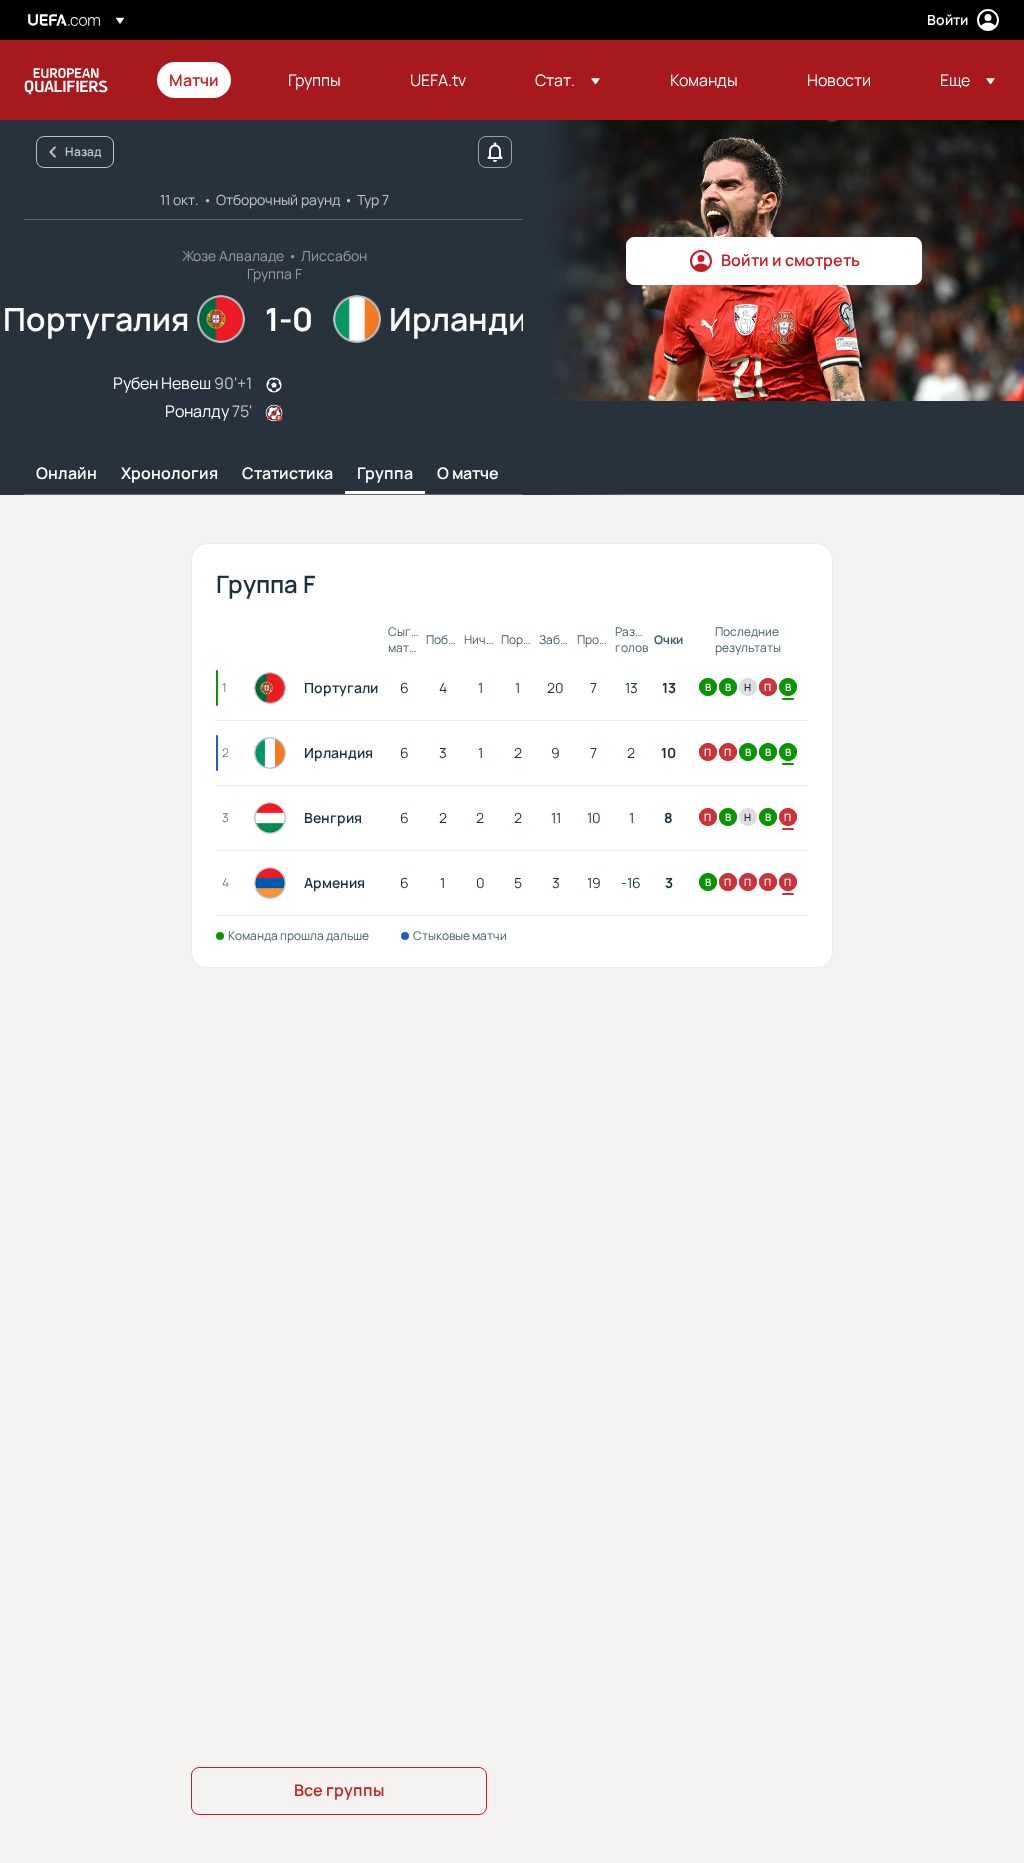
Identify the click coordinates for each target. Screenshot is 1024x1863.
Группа (385, 474)
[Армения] (274, 883)
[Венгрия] (274, 818)
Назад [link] (83, 151)
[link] (194, 80)
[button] (567, 80)
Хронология (169, 474)
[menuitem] (203, 80)
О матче (468, 474)
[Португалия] (274, 688)
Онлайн (66, 474)
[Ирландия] (274, 753)
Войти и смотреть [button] (790, 260)
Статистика (287, 474)
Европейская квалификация (66, 80)
